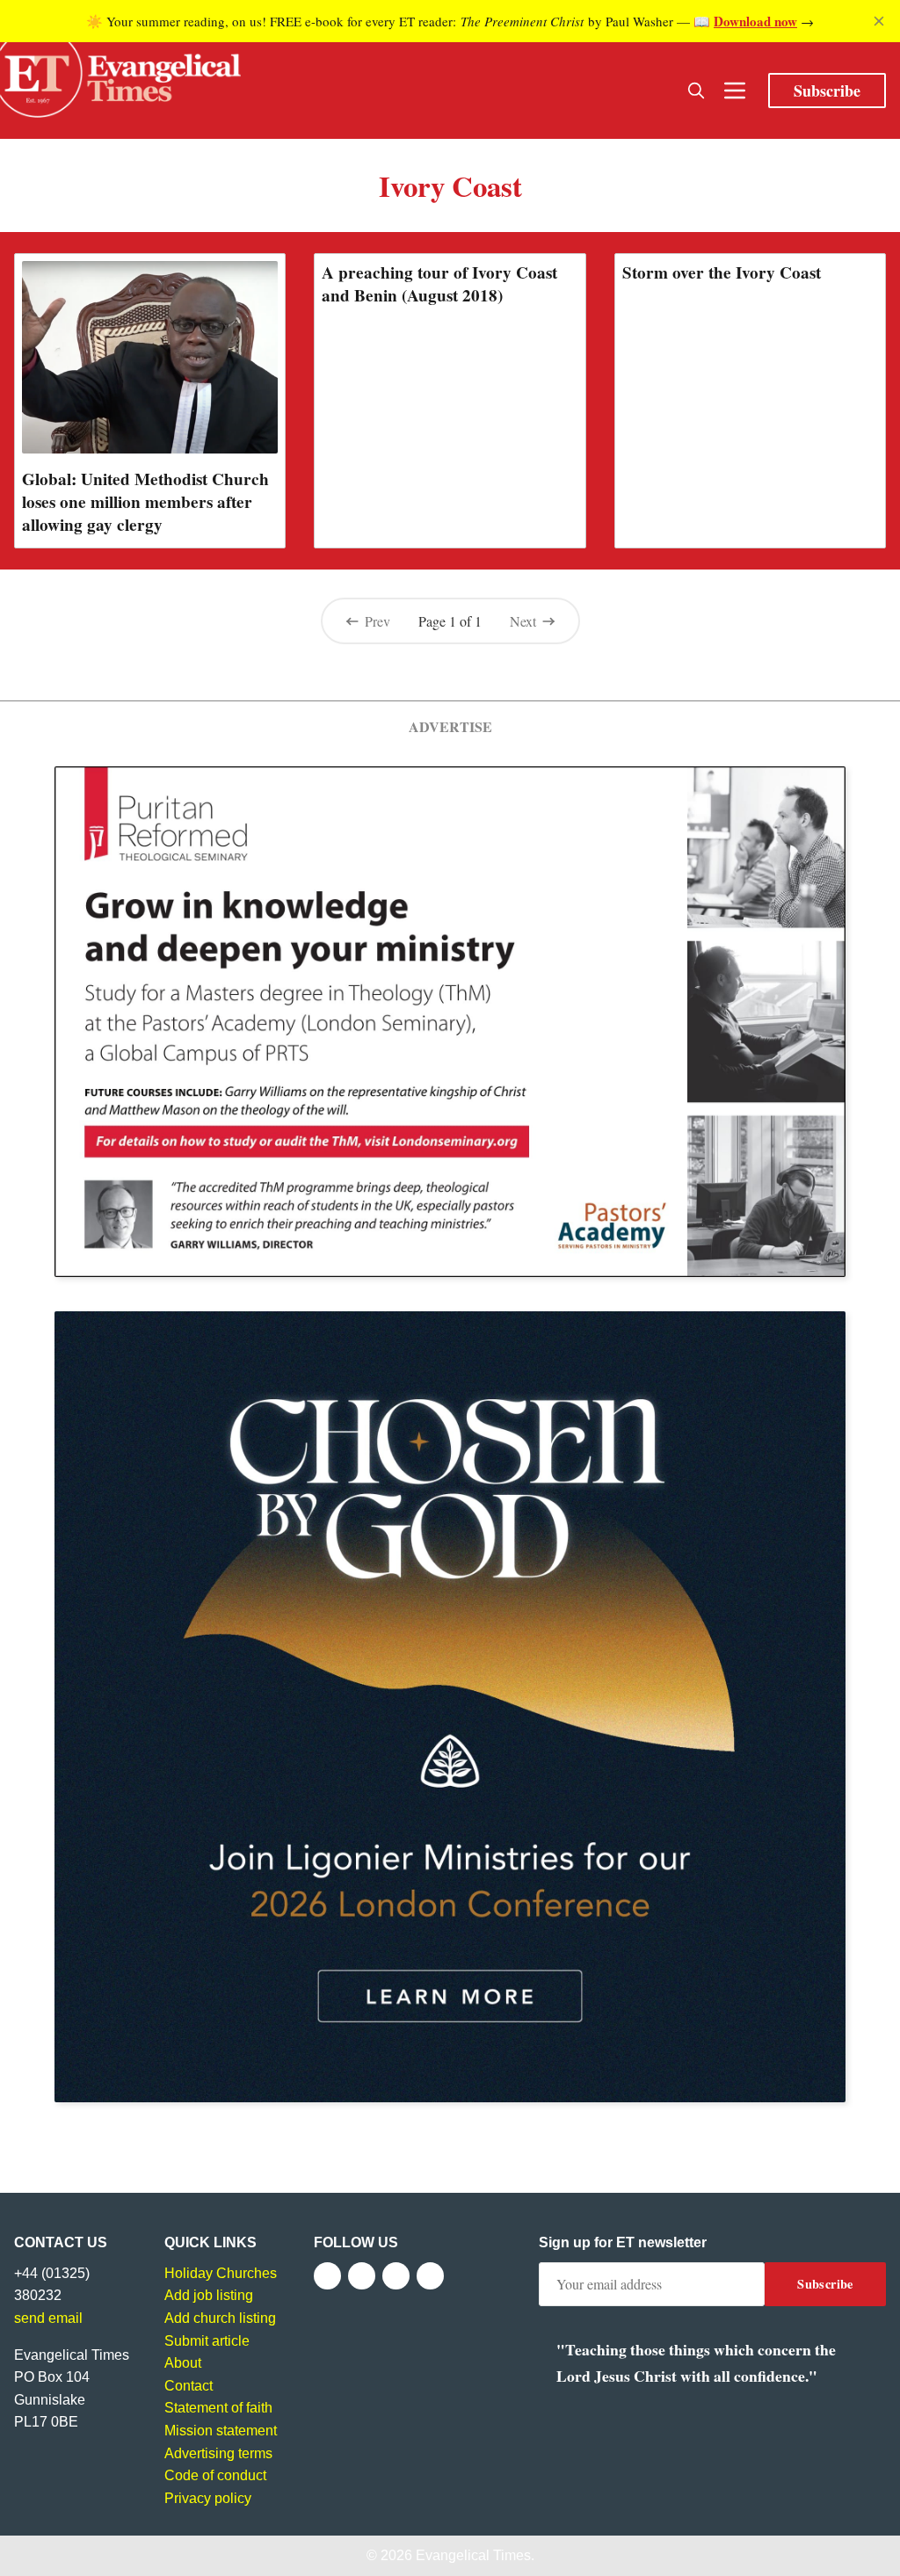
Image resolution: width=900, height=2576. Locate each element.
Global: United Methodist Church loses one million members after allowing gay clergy (145, 502)
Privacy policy (208, 2498)
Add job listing (209, 2295)
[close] (879, 21)
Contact (189, 2386)
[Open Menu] (735, 91)
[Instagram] (396, 2276)
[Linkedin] (430, 2276)
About (183, 2363)
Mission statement (221, 2431)
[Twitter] (362, 2276)
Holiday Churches (221, 2273)
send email (48, 2318)
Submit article (207, 2341)
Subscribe (827, 91)
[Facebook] (327, 2276)
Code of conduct (215, 2475)
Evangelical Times (473, 2555)
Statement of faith (218, 2408)
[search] (696, 91)
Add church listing (220, 2318)
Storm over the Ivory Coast (722, 272)
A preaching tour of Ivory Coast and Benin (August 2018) (439, 284)
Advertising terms (218, 2453)
